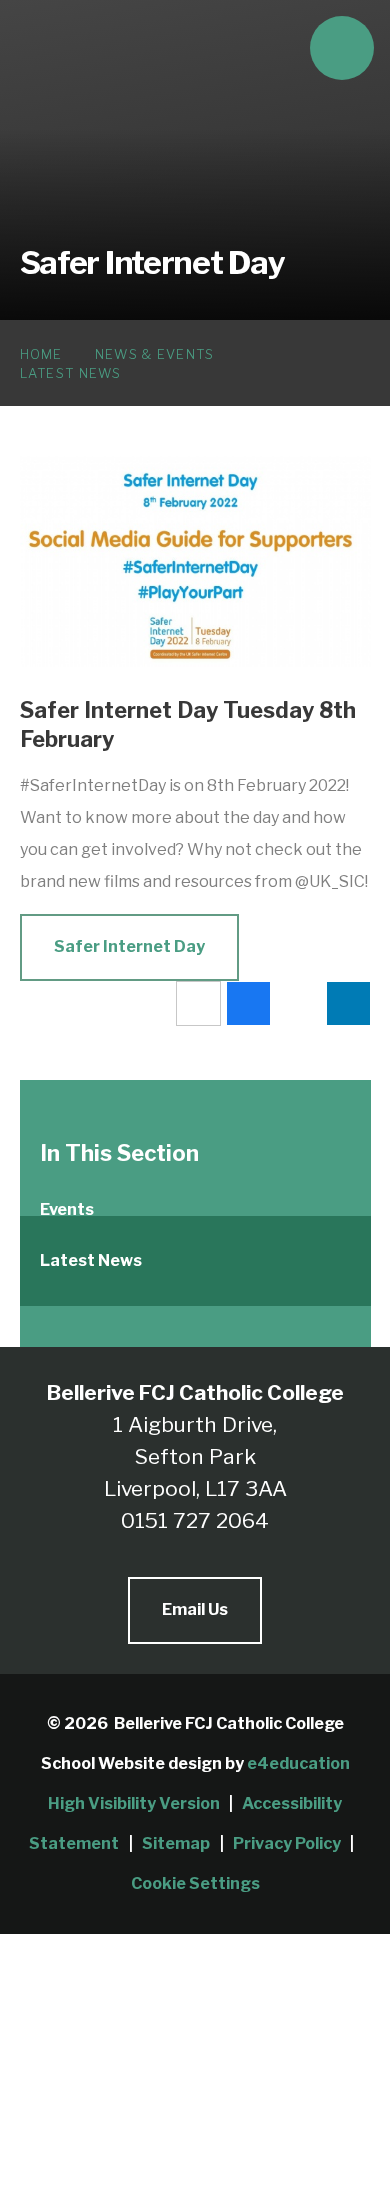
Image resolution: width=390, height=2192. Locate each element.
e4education (298, 1763)
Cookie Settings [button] (195, 1883)
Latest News (71, 373)
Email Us (195, 1609)
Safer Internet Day (129, 946)
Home (41, 354)
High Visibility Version (134, 1803)
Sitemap (176, 1843)
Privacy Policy (287, 1843)
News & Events (155, 354)
